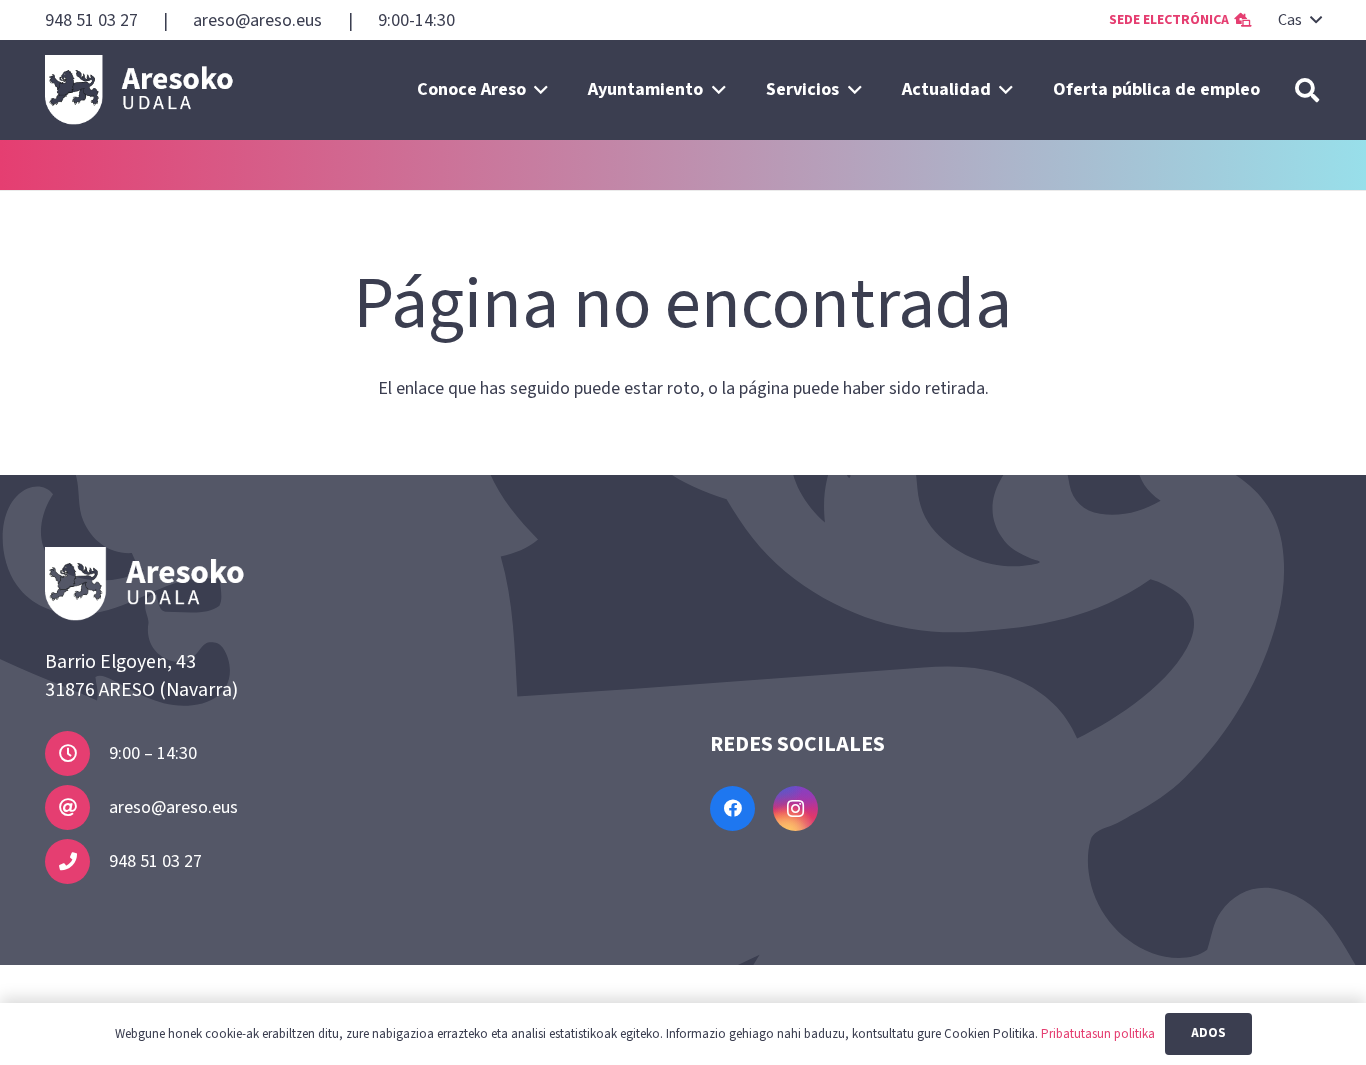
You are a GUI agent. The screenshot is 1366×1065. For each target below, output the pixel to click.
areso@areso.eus (173, 807)
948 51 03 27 (155, 861)
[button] (1299, 20)
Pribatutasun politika (1098, 1034)
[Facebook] (732, 808)
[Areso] (139, 90)
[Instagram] (795, 808)
